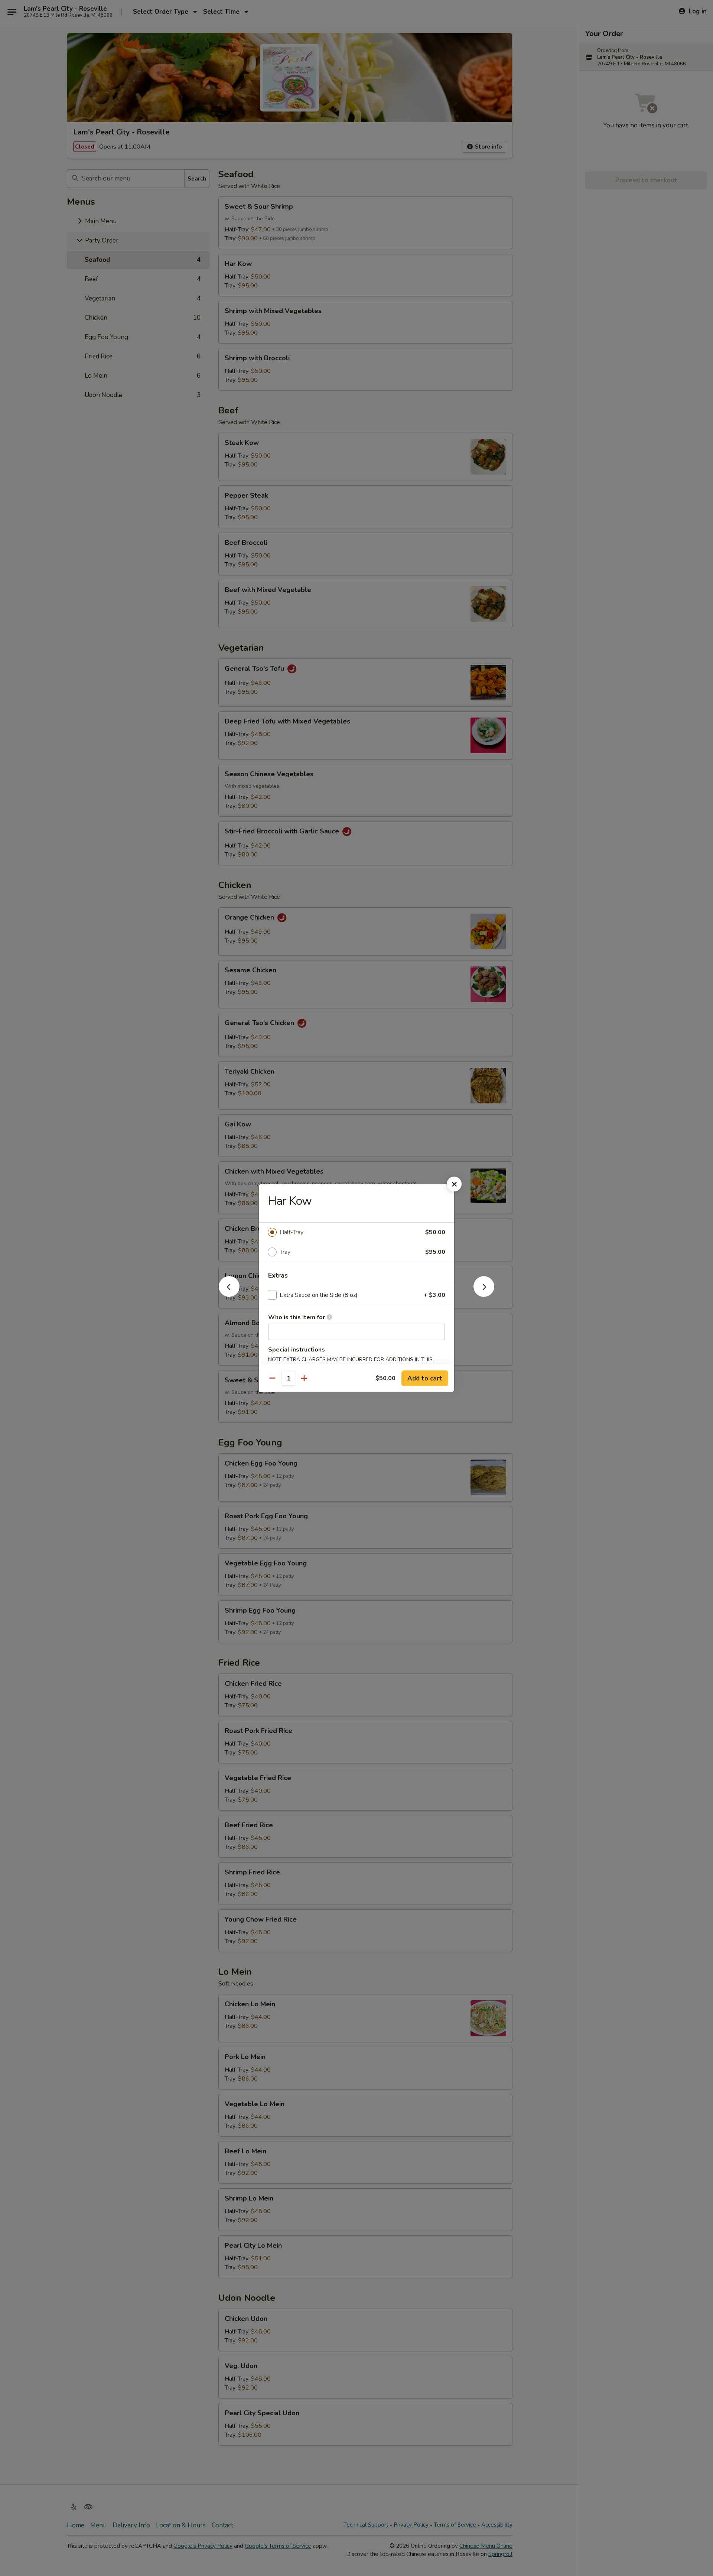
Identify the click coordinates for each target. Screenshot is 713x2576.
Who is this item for (297, 1317)
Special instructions (297, 1350)
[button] (229, 1295)
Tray (285, 1252)
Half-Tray (292, 1232)
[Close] (454, 1184)
